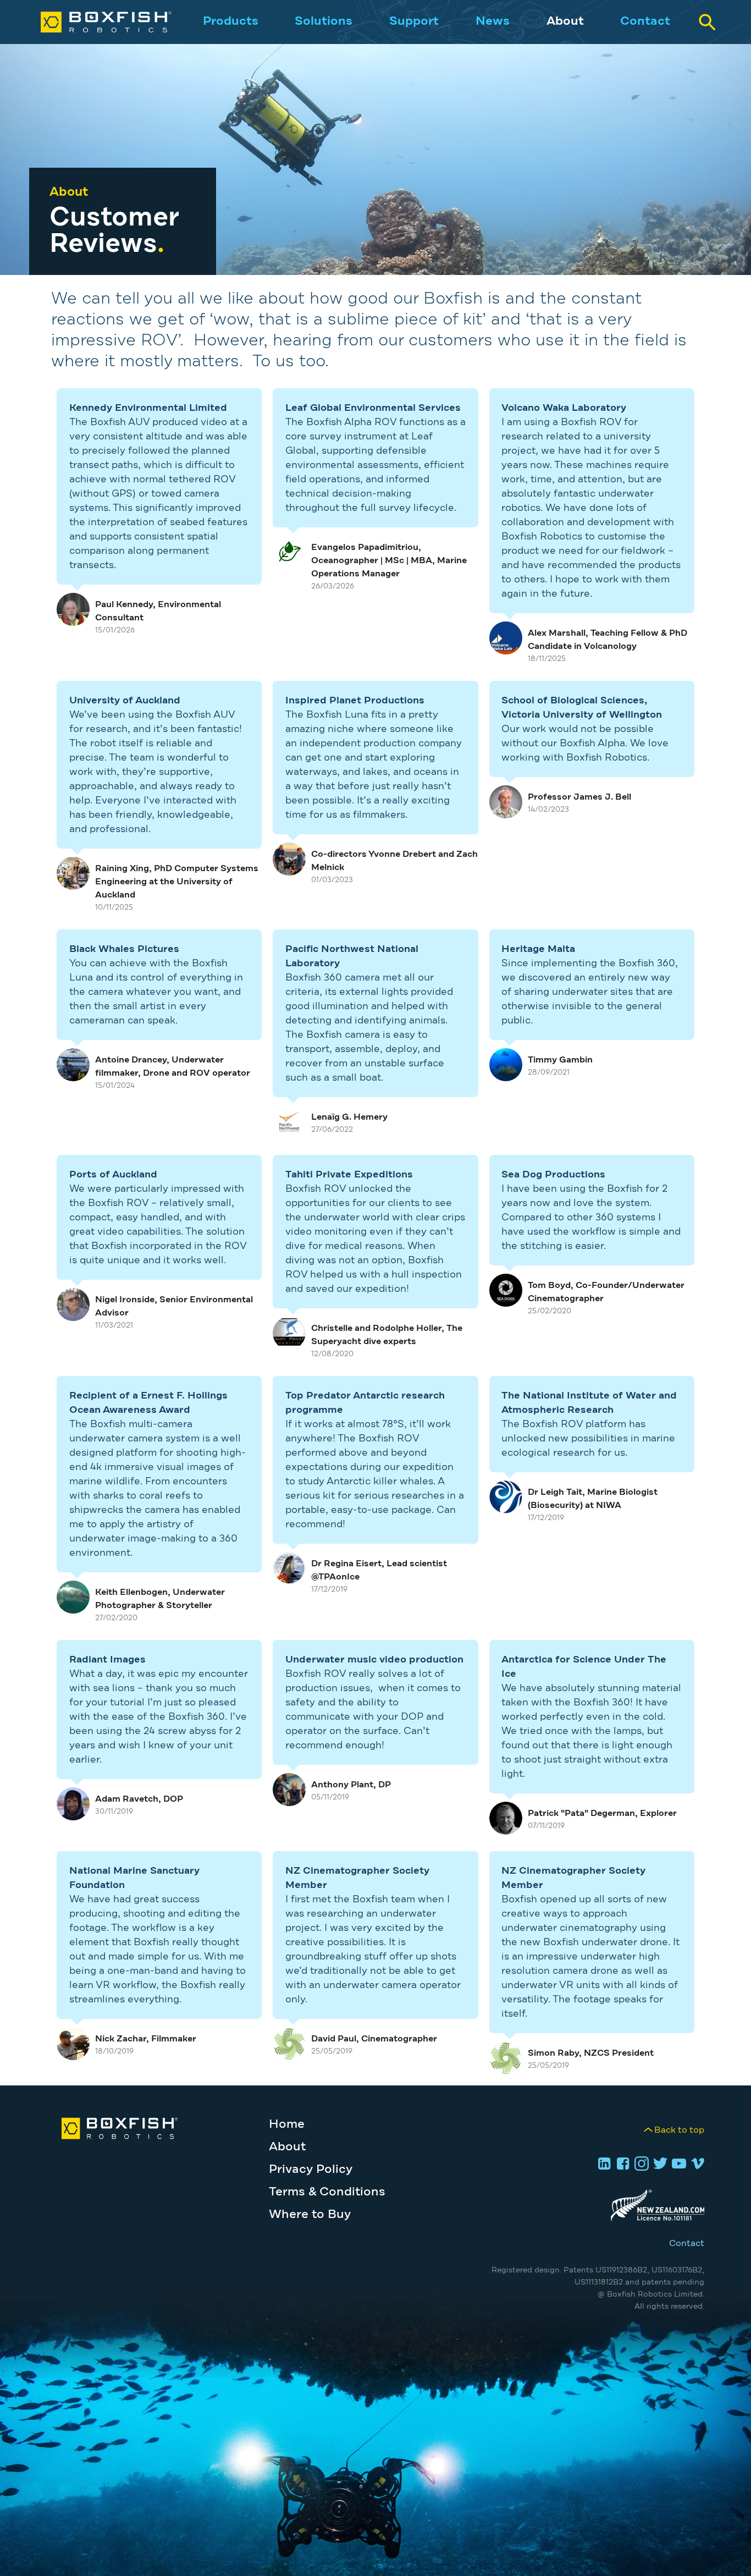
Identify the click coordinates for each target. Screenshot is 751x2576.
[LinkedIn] (603, 2165)
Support (414, 21)
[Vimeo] (696, 2165)
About (565, 21)
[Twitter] (659, 2165)
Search (707, 22)
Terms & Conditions (327, 2192)
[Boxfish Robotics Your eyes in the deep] (95, 22)
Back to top (679, 2130)
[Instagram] (640, 2165)
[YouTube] (677, 2165)
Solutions (324, 21)
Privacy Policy (311, 2170)
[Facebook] (621, 2165)
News (493, 21)
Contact (645, 21)
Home (287, 2124)
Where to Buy (310, 2215)
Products (231, 21)
